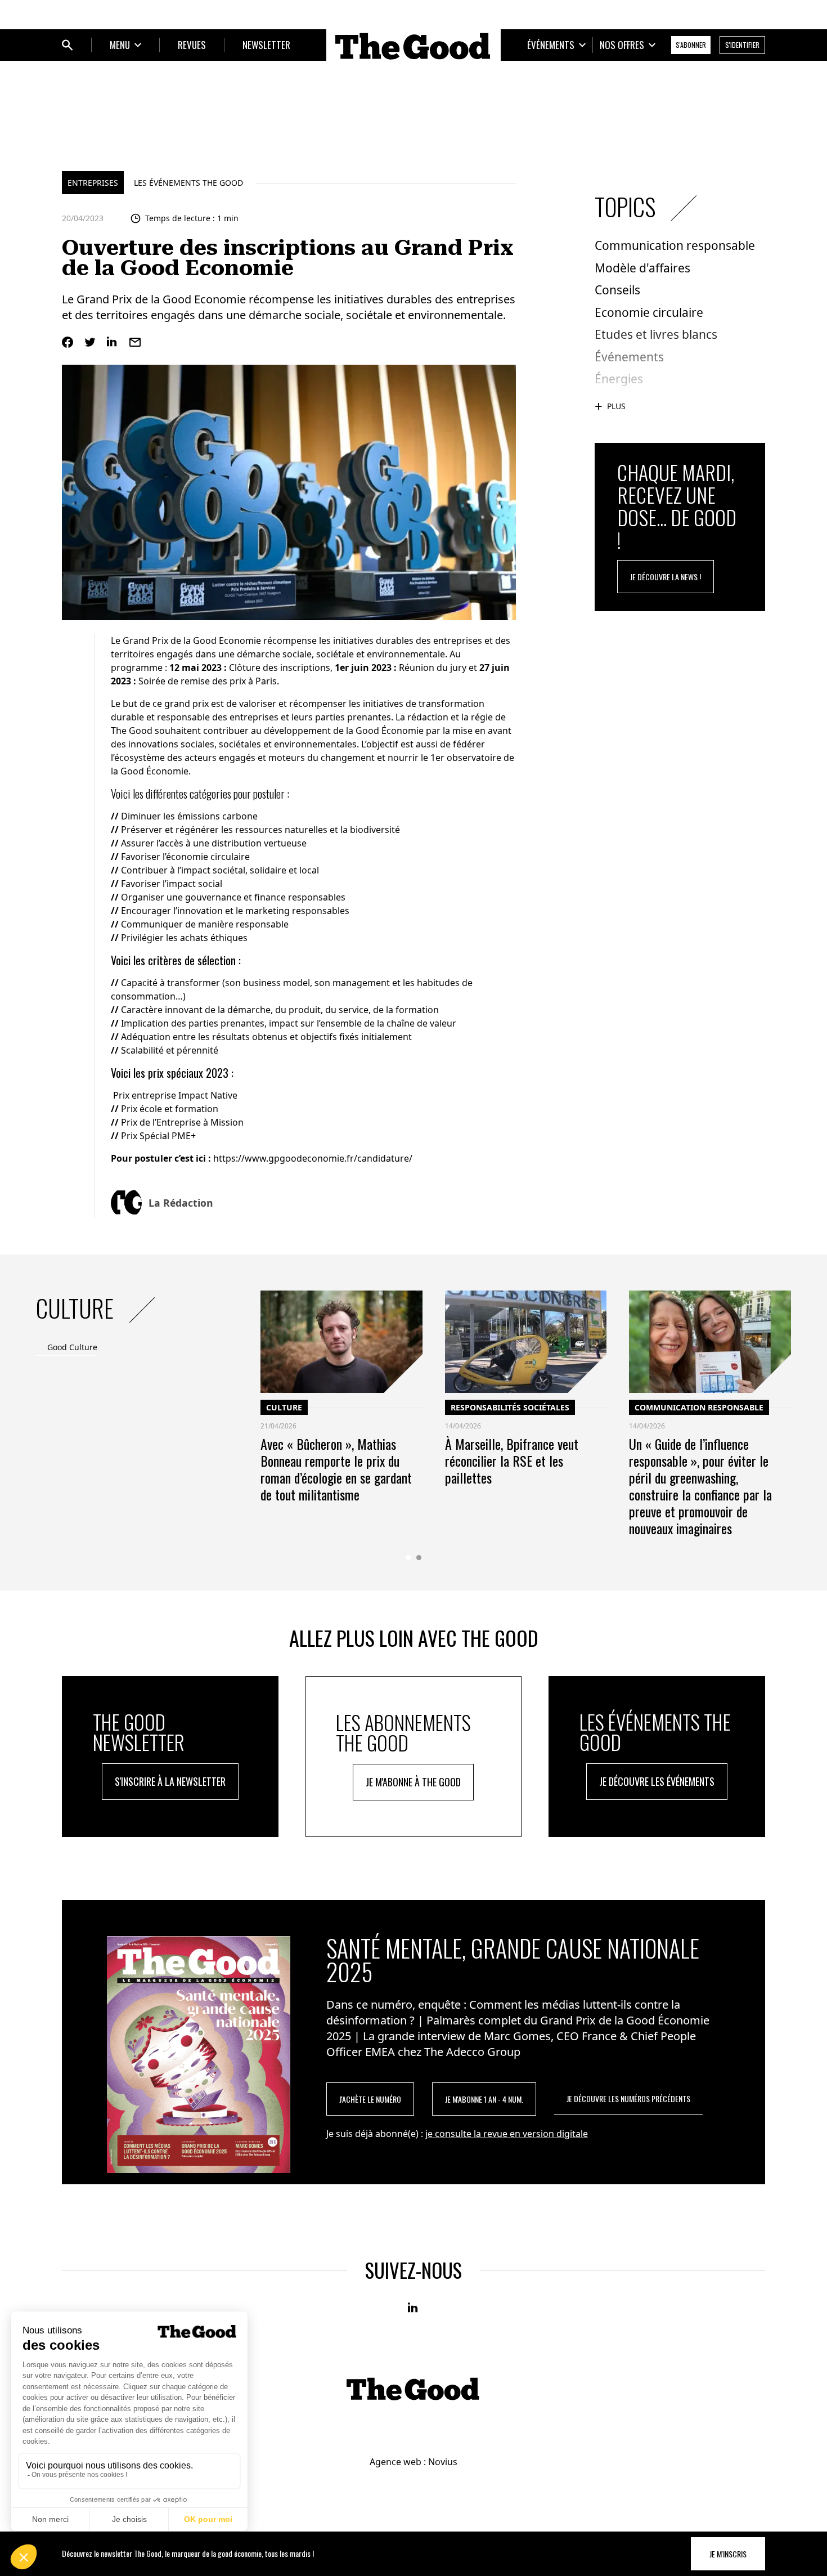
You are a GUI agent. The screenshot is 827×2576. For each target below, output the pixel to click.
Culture (284, 1407)
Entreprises (93, 183)
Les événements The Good (188, 183)
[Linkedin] (113, 342)
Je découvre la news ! (666, 577)
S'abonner (691, 45)
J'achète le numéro (370, 2099)
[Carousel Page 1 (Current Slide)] (408, 1558)
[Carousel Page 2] (419, 1558)
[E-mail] (135, 342)
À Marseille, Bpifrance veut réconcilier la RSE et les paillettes (512, 1461)
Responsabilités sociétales (510, 1407)
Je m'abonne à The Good (413, 1782)
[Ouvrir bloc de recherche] (68, 45)
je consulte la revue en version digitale (507, 2134)
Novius (443, 2462)
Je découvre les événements (657, 1781)
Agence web (395, 2462)
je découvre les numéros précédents (628, 2098)
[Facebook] (68, 342)
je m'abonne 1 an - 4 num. (484, 2099)
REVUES (192, 45)
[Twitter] (90, 342)
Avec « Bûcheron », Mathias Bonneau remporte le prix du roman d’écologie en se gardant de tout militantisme (336, 1469)
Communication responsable (699, 1407)
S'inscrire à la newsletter (170, 1781)
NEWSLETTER (266, 45)
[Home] (414, 46)
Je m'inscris (728, 2554)
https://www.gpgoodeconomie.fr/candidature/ (313, 1158)
